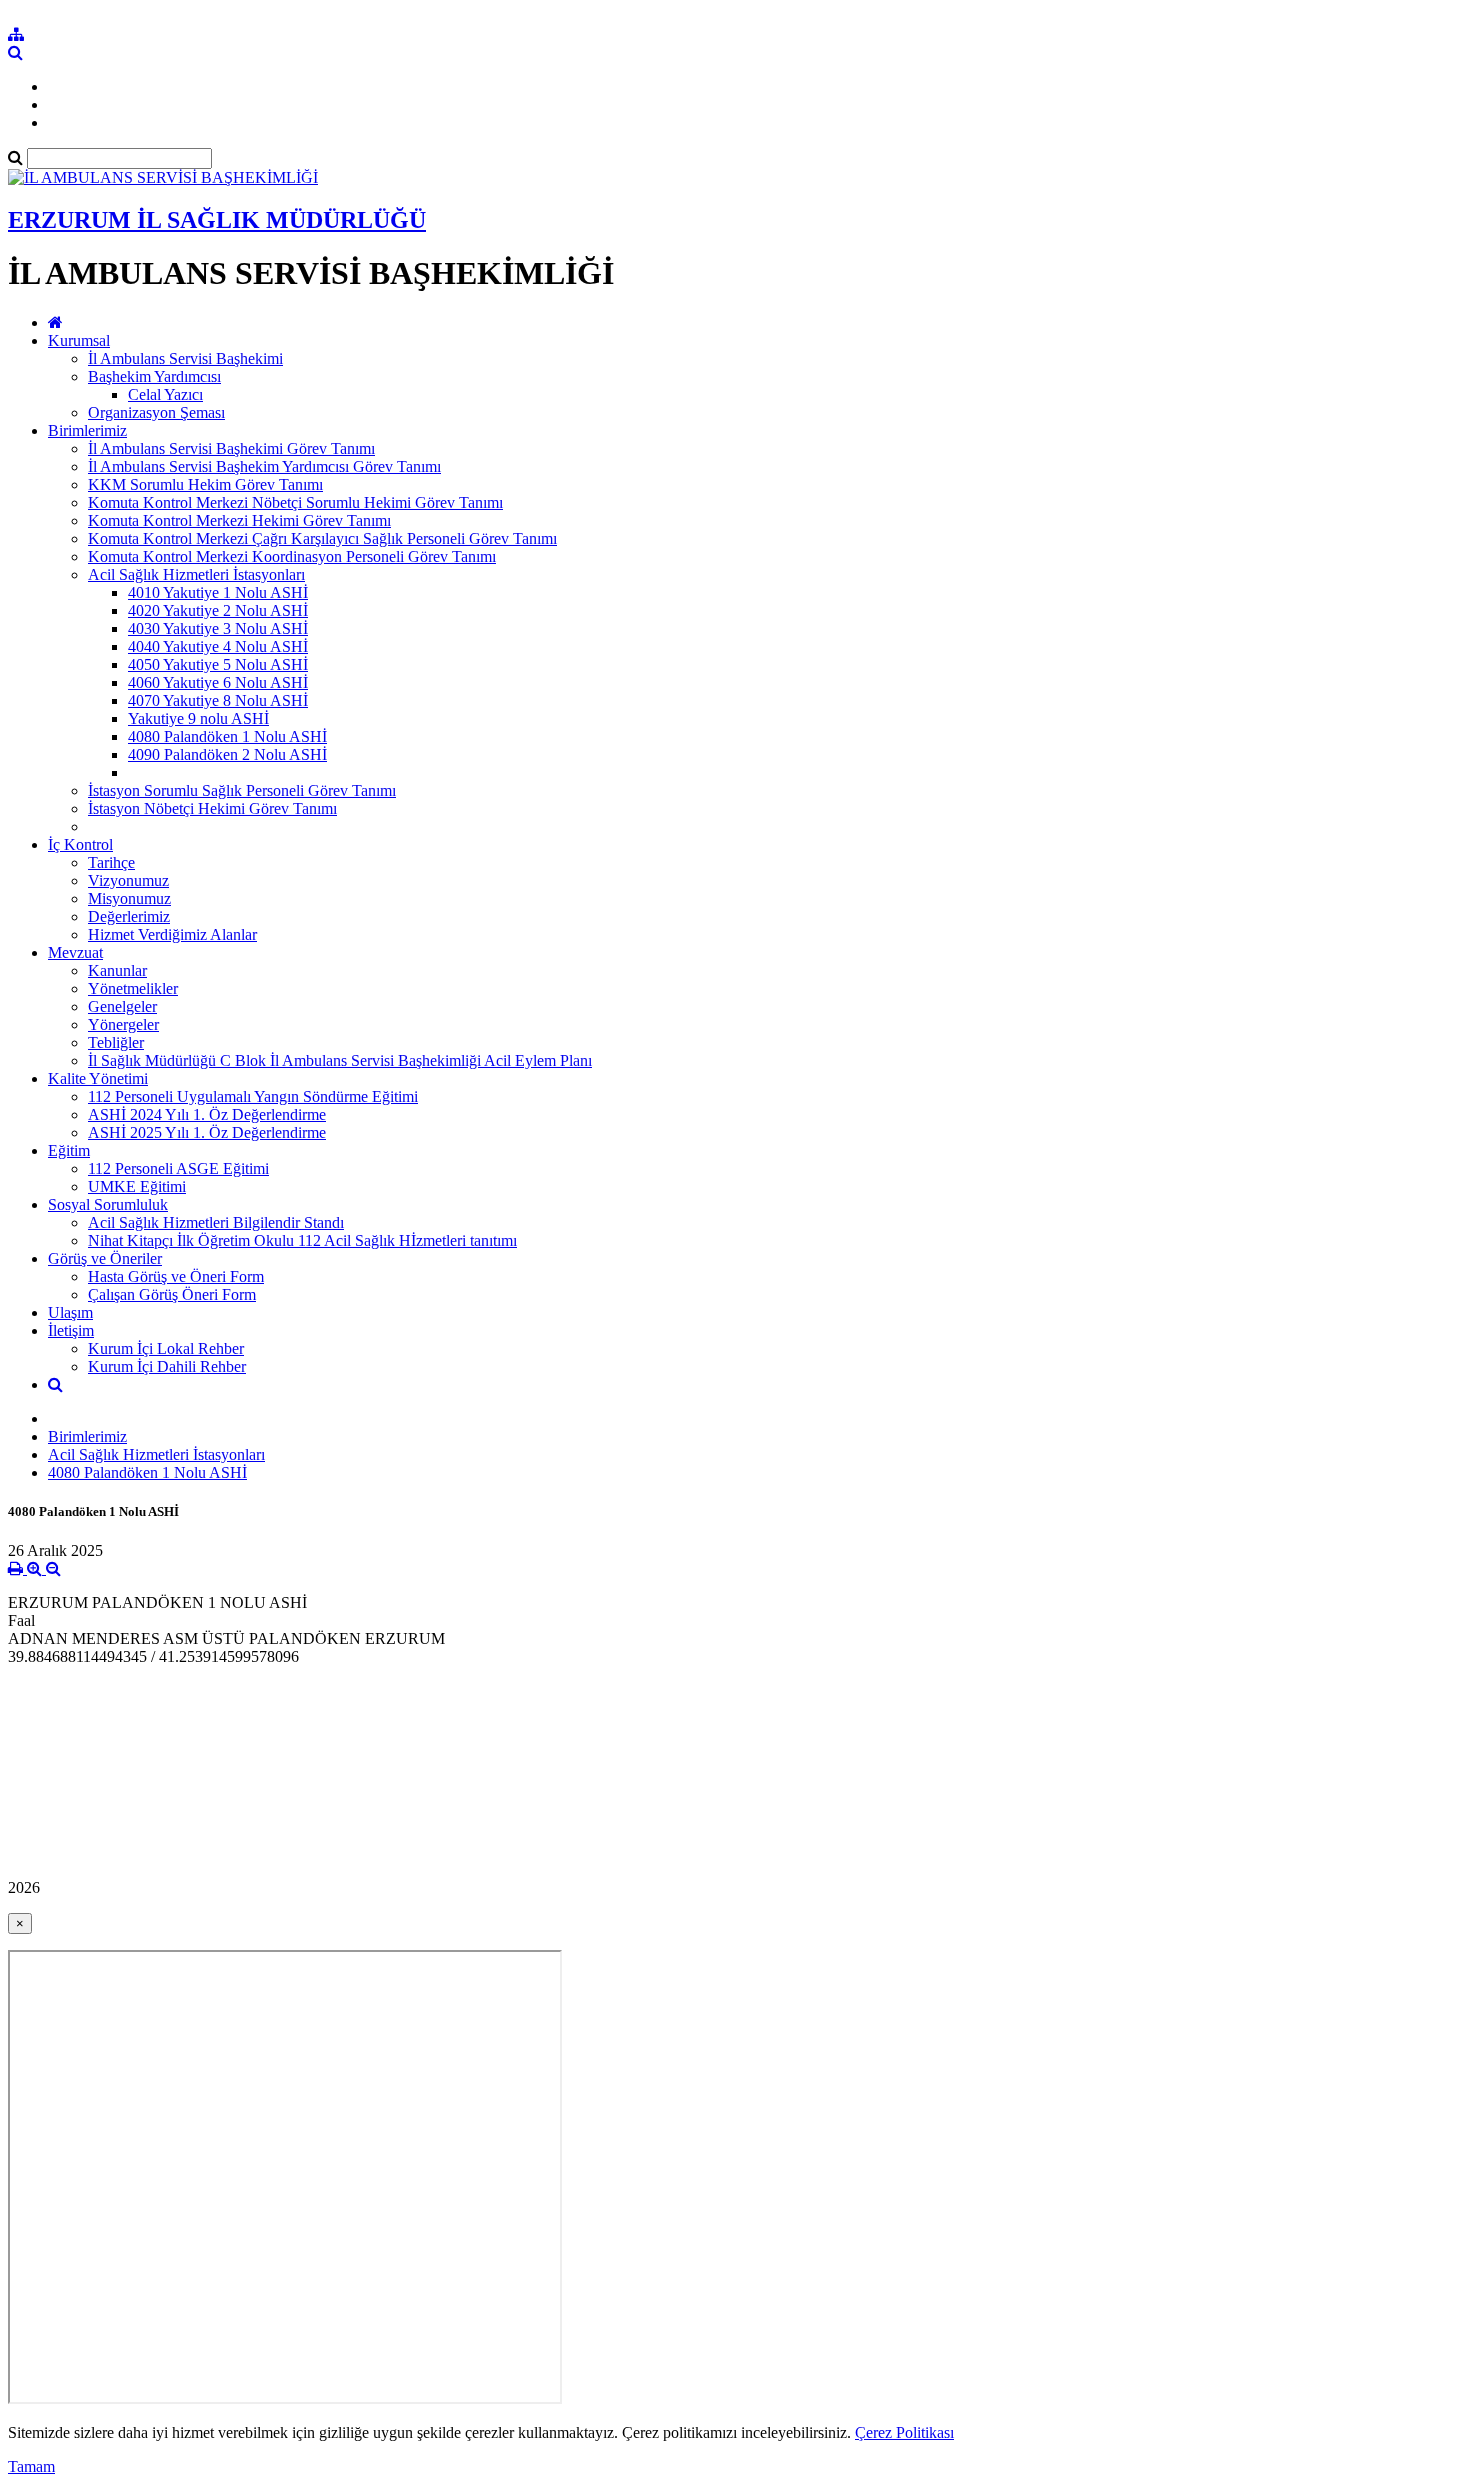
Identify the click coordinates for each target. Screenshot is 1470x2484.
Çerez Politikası (904, 2432)
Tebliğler (116, 1042)
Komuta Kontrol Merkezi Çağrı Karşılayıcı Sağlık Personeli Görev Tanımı (322, 538)
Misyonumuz (129, 898)
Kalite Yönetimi (98, 1078)
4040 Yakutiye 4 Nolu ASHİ (218, 646)
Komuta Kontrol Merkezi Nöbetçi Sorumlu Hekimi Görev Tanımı (295, 502)
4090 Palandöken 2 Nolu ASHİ (227, 754)
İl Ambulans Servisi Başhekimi (185, 358)
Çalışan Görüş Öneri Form (172, 1294)
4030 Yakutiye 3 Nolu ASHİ (218, 628)
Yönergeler (123, 1024)
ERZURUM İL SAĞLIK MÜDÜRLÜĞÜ (217, 220)
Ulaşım (70, 1312)
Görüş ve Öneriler (105, 1258)
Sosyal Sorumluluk (108, 1204)
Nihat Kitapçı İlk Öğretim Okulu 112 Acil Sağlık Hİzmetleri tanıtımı (302, 1240)
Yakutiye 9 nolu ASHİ (198, 718)
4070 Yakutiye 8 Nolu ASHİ (218, 700)
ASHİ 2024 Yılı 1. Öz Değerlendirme (207, 1114)
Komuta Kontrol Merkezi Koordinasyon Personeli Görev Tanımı (292, 556)
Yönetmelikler (133, 988)
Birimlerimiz (87, 430)
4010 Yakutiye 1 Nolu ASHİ (218, 592)
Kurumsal (79, 340)
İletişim (71, 1330)
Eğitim (69, 1150)
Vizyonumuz (128, 880)
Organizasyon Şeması (156, 412)
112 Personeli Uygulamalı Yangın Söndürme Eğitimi (253, 1096)
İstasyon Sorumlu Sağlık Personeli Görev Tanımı (242, 790)
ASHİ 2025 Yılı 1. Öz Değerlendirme (207, 1132)
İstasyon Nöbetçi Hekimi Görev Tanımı (212, 808)
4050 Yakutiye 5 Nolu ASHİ (218, 664)
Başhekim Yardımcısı (154, 376)
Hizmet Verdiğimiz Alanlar (172, 934)
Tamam (31, 2466)
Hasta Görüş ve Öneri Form (176, 1276)
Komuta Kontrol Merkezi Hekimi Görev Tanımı (239, 520)
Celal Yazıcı (165, 394)
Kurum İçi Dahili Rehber (167, 1366)
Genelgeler (122, 1006)
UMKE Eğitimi (137, 1186)
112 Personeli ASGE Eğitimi (178, 1168)
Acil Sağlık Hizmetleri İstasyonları (196, 574)
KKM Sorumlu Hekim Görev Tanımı (205, 484)
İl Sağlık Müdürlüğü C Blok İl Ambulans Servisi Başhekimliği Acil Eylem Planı (340, 1060)
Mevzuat (75, 952)
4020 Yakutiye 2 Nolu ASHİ (218, 610)
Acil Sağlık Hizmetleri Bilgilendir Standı (216, 1222)
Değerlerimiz (129, 916)
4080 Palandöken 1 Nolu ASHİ (227, 736)
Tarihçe (111, 862)
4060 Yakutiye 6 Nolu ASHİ (218, 682)
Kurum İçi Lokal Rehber (166, 1348)
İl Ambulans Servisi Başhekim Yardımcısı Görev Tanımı (264, 466)
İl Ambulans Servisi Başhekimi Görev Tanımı (231, 448)
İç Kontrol (80, 844)
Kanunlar (117, 970)
